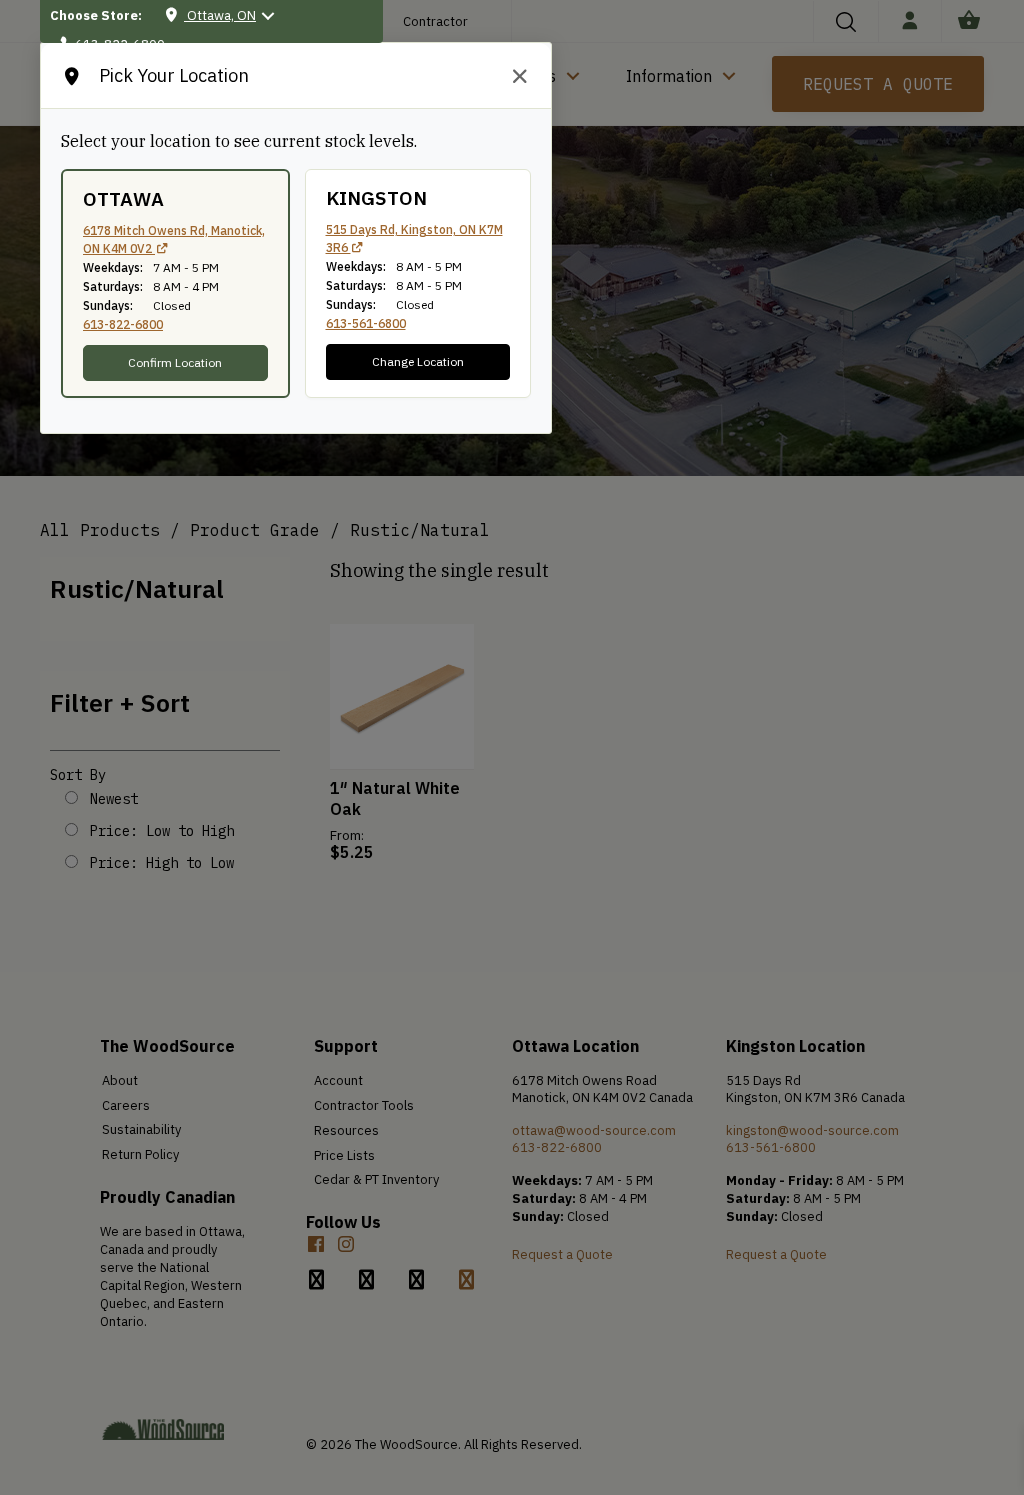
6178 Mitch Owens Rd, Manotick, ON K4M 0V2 (174, 239)
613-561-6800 (366, 323)
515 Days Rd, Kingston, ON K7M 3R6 (414, 238)
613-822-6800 (123, 324)
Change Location (418, 361)
